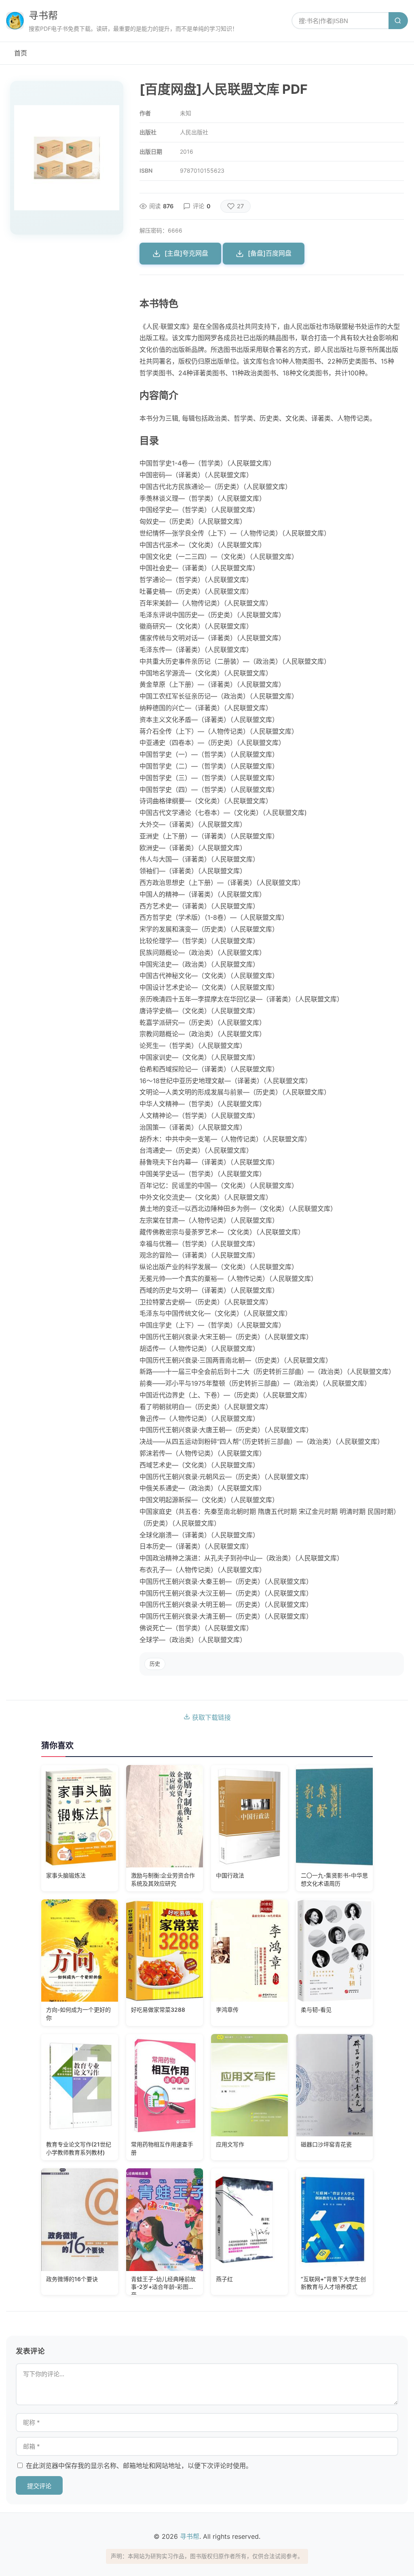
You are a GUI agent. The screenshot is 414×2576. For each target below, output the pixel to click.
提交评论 (39, 2486)
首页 (21, 53)
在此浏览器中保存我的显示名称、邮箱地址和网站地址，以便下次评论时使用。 (139, 2466)
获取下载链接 (210, 1717)
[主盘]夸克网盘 (186, 253)
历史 (155, 1664)
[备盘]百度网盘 (270, 253)
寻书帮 (43, 16)
